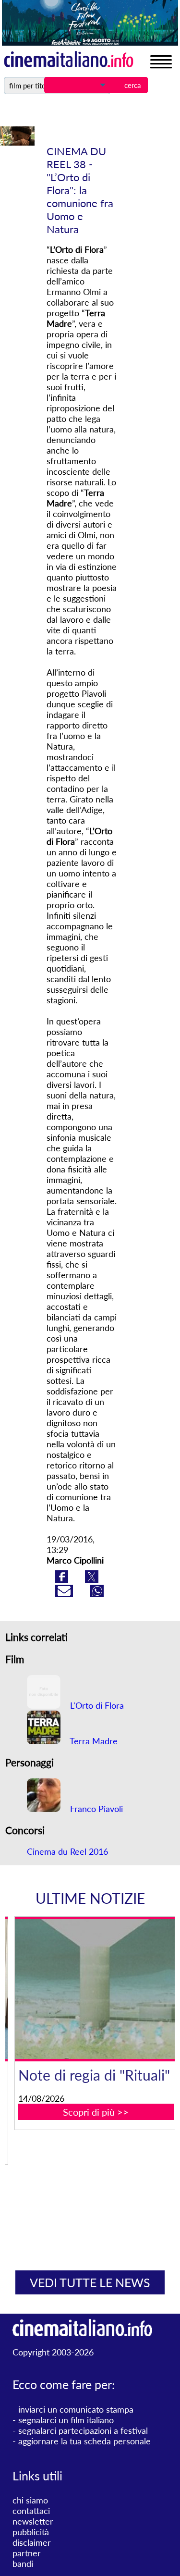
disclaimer (32, 2542)
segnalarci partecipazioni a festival (83, 2430)
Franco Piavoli (95, 1809)
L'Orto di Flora (96, 1705)
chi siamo (30, 2500)
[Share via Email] (65, 1594)
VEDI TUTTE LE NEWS (90, 2282)
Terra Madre (93, 1741)
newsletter (33, 2521)
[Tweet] (92, 1579)
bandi (23, 2564)
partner (27, 2553)
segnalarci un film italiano (66, 2420)
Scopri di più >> (96, 2112)
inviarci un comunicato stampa (76, 2409)
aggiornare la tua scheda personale (84, 2441)
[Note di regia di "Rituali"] (96, 1989)
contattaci (31, 2511)
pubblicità (31, 2532)
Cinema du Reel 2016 (67, 1851)
